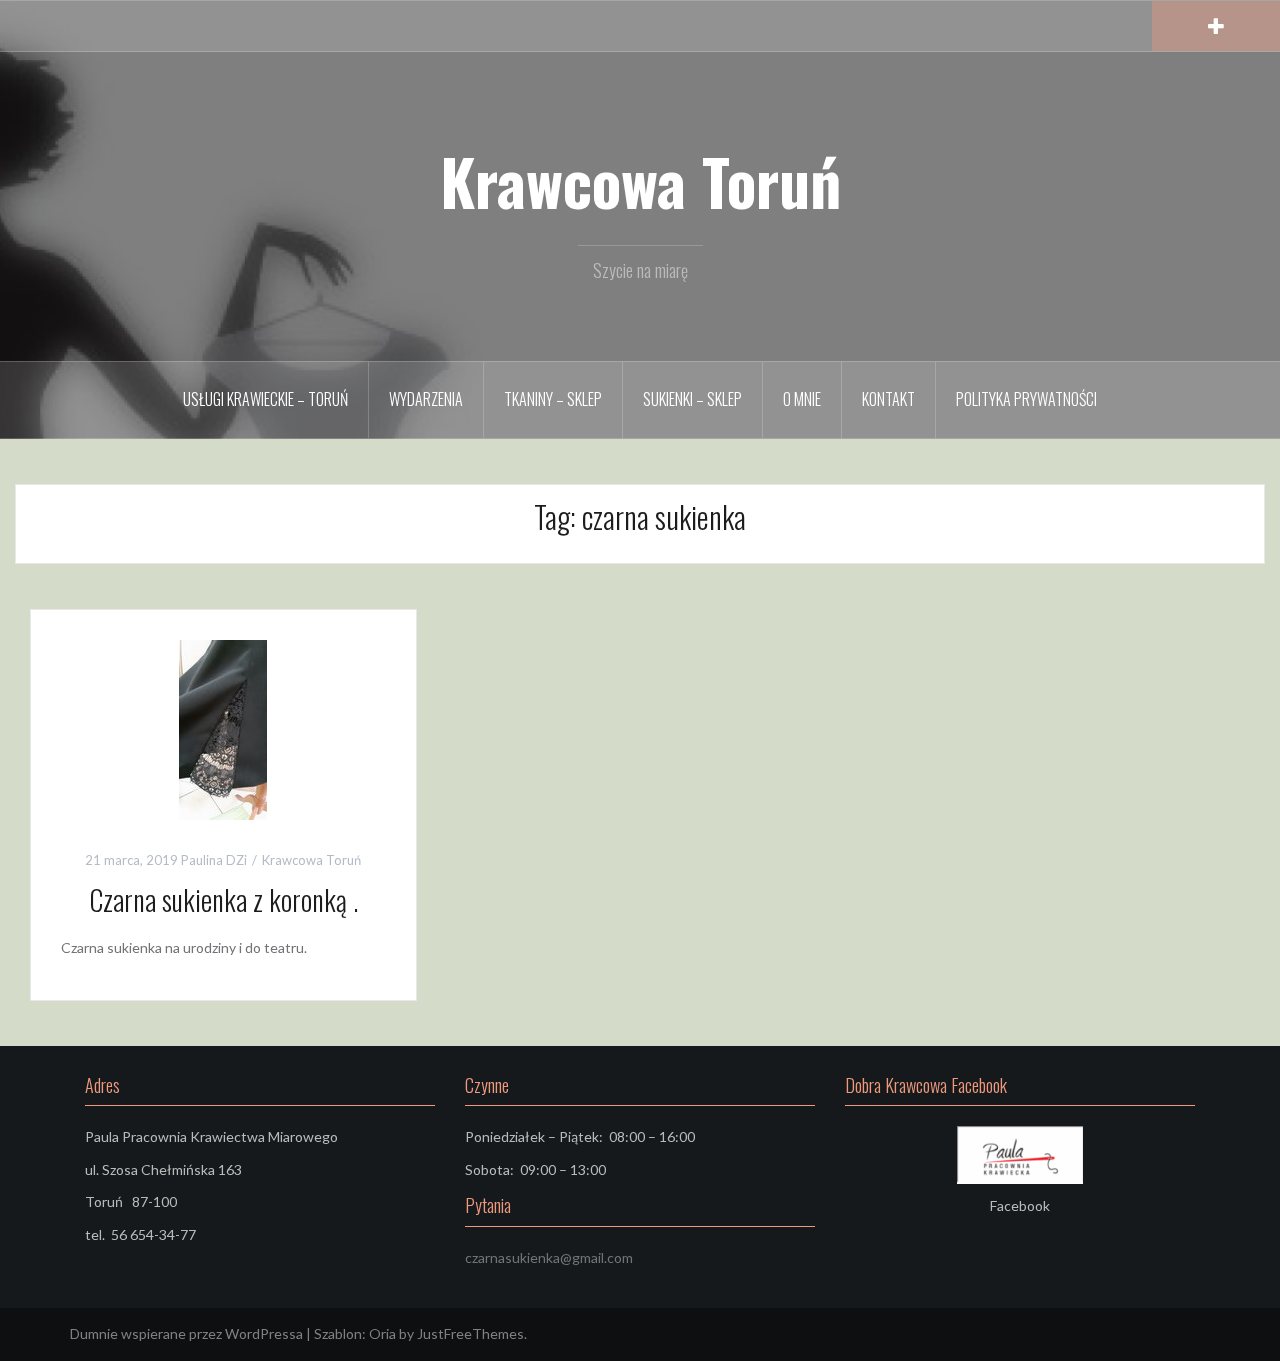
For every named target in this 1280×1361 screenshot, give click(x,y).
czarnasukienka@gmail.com (549, 1257)
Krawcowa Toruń (640, 181)
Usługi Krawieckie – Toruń (265, 399)
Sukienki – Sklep (692, 399)
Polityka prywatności (1026, 399)
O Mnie (802, 399)
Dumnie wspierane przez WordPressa (186, 1333)
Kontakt (888, 399)
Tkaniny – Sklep (553, 399)
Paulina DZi (214, 860)
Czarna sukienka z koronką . (223, 899)
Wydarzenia (426, 399)
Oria (382, 1333)
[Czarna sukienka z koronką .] (223, 727)
